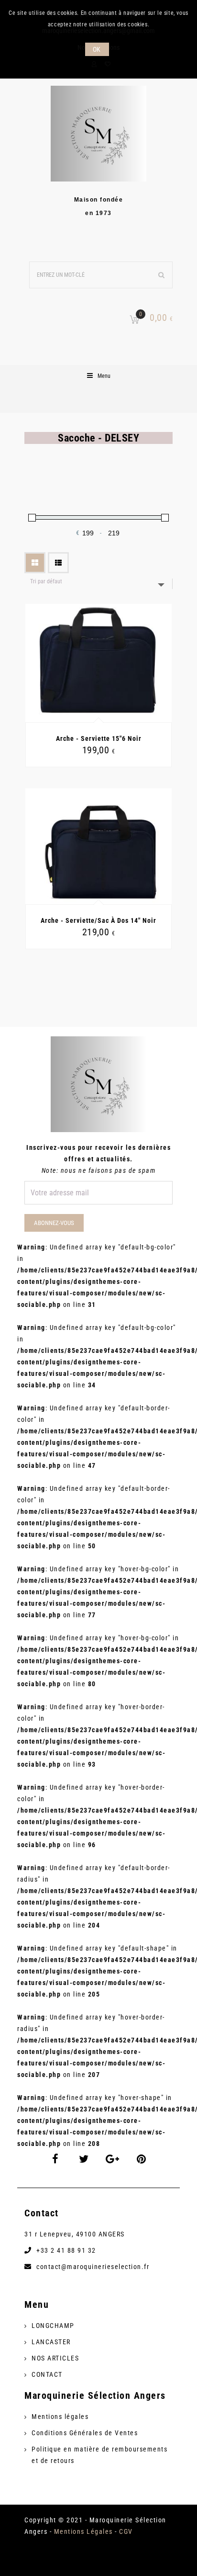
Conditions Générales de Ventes (85, 2433)
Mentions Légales (83, 2531)
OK (97, 49)
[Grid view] (35, 563)
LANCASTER (51, 2342)
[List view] (58, 563)
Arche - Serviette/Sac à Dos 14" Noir (98, 920)
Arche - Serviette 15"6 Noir (99, 738)
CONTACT (47, 2374)
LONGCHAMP (53, 2326)
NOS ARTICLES (55, 2358)
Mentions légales (60, 2417)
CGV (126, 2531)
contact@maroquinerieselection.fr (93, 2267)
